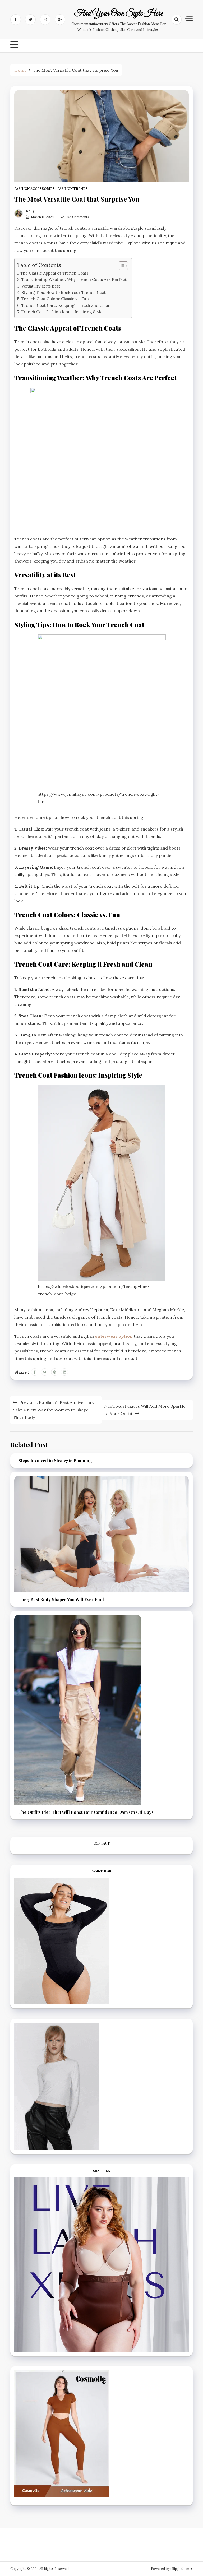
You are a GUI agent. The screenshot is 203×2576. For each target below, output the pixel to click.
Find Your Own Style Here (118, 14)
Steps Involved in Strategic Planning (55, 1460)
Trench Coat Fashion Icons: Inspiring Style (62, 312)
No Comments (78, 217)
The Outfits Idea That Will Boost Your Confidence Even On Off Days (86, 1812)
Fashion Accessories (34, 189)
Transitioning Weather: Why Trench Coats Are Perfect (74, 279)
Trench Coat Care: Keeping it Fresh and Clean (66, 305)
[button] (121, 266)
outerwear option (114, 1336)
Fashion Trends (73, 189)
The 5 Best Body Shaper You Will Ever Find (61, 1599)
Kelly (30, 211)
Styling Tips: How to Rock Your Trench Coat (64, 292)
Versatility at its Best (41, 286)
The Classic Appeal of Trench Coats (54, 273)
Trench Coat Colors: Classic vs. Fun (55, 299)
